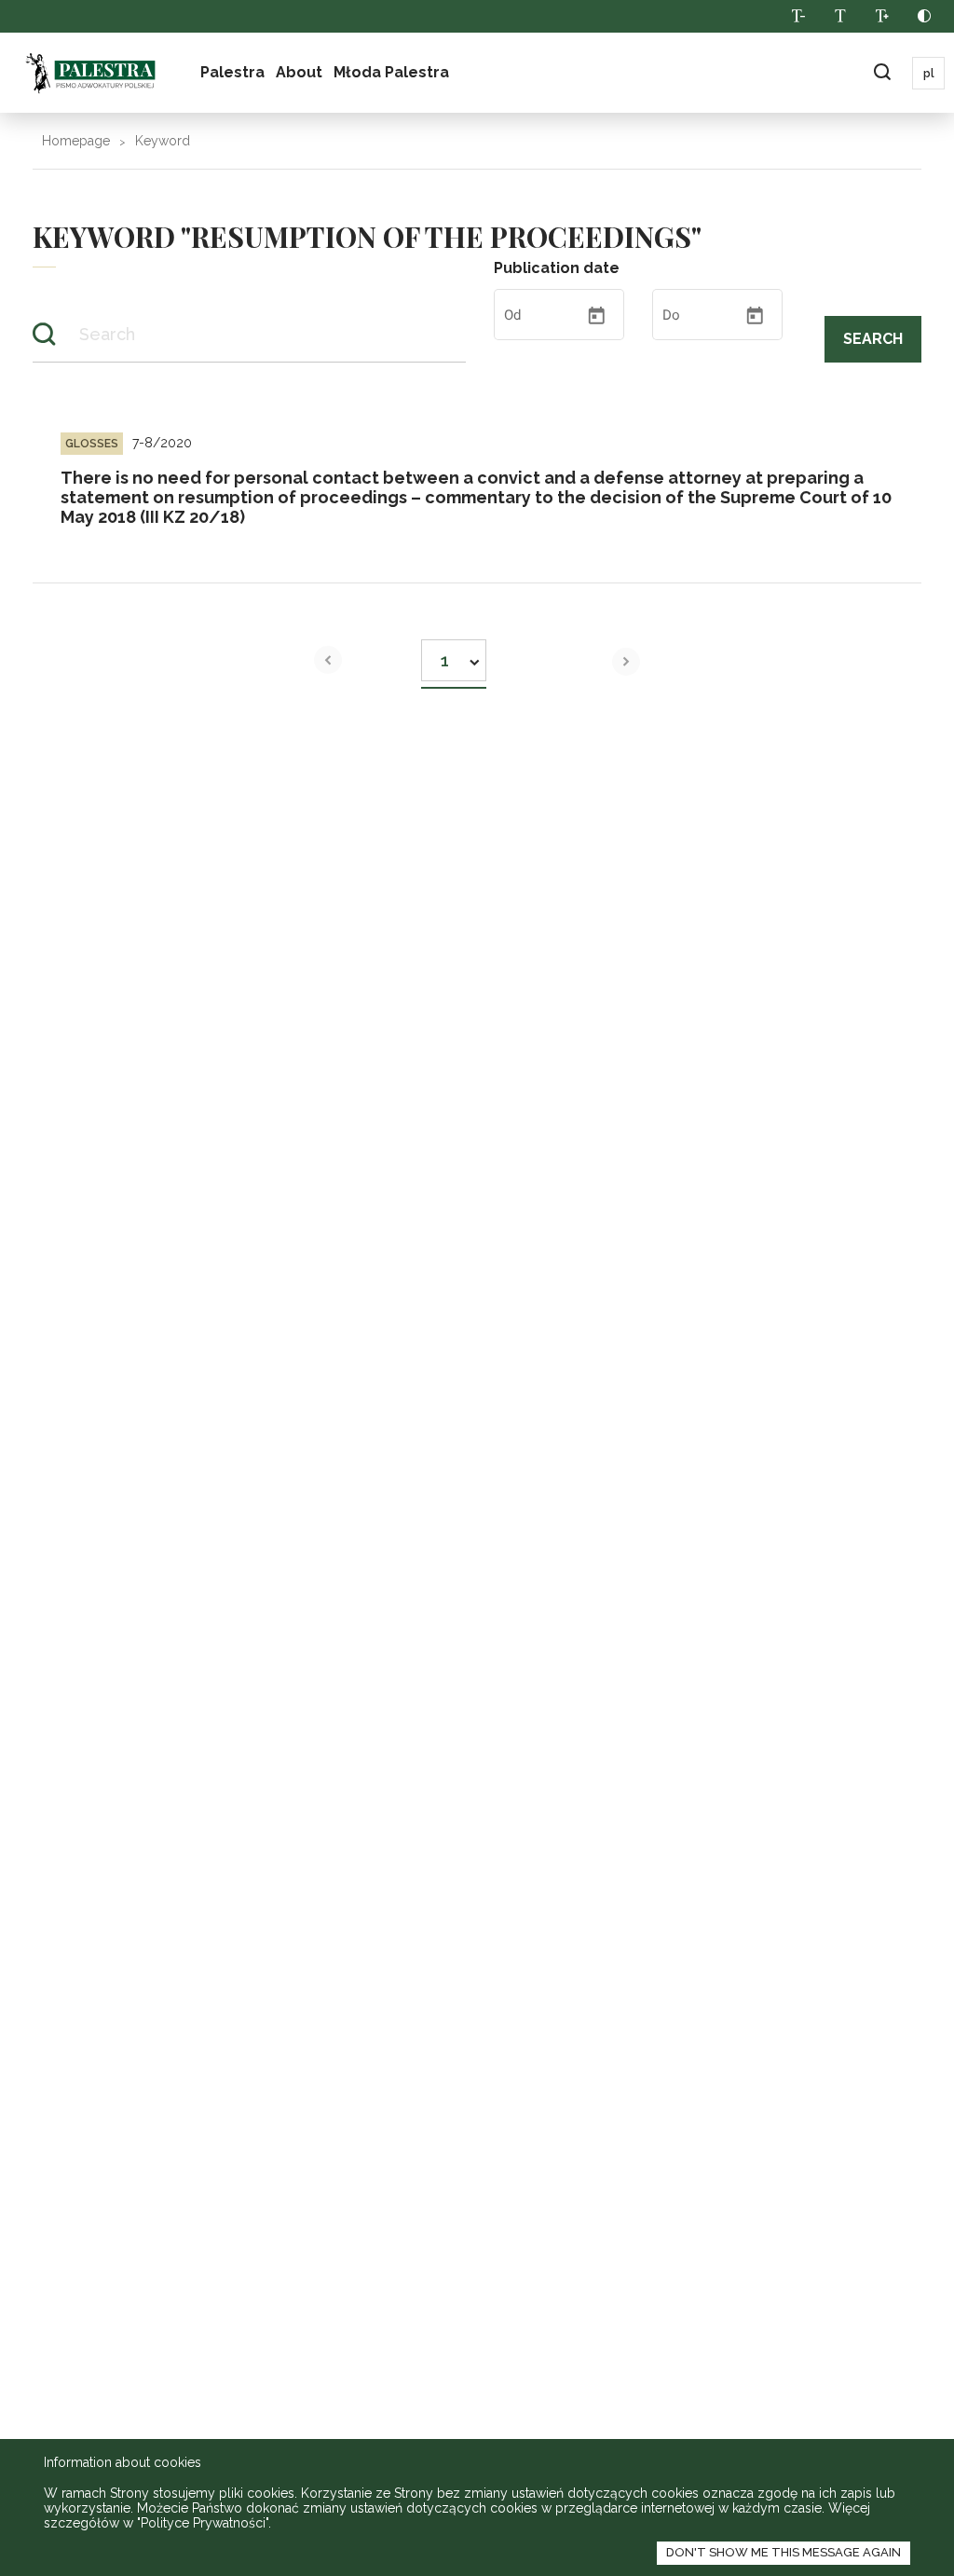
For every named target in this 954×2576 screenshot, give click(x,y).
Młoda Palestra (391, 72)
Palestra (232, 72)
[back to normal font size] (840, 16)
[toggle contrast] (924, 16)
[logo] (90, 73)
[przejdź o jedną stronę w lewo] (328, 660)
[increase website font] (882, 16)
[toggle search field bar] (882, 73)
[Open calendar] (596, 316)
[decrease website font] (798, 16)
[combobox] (454, 655)
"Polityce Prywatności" (203, 2523)
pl (929, 74)
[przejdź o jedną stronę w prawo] (626, 662)
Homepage (76, 141)
